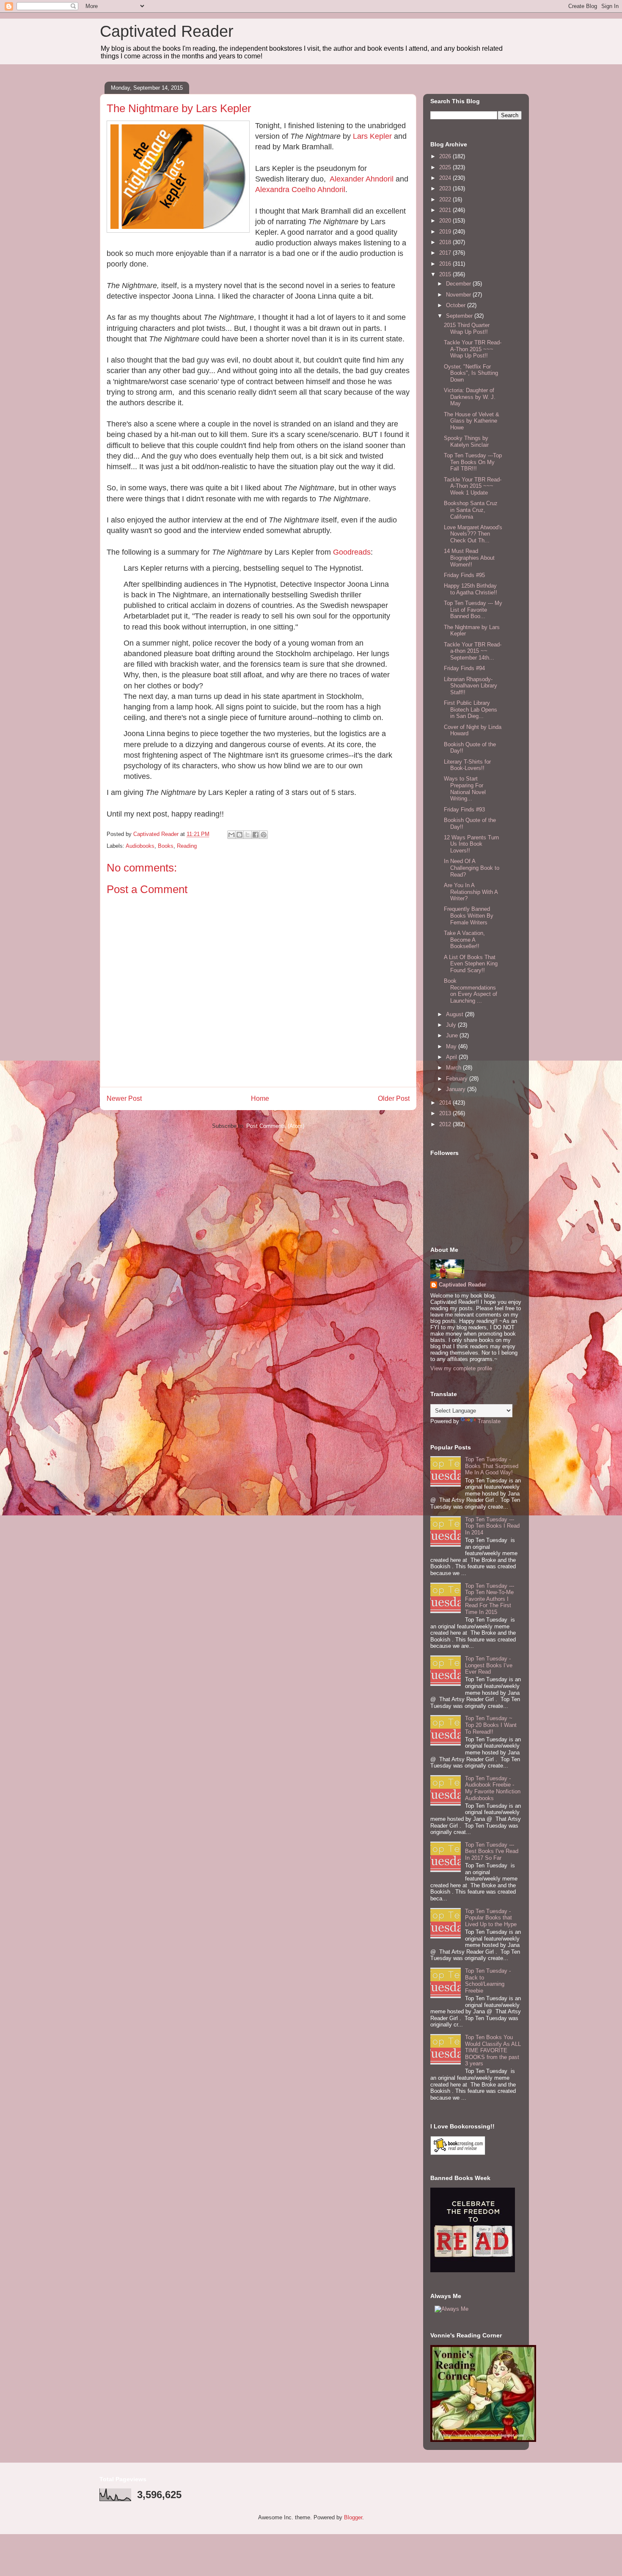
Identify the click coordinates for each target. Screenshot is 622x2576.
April (452, 1057)
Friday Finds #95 (464, 575)
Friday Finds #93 (464, 810)
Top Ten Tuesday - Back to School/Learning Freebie (488, 1981)
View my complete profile (461, 1368)
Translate (489, 1421)
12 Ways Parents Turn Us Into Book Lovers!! (471, 844)
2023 (446, 188)
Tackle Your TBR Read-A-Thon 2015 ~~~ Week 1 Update (473, 486)
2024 (446, 178)
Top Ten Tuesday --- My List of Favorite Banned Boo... (473, 610)
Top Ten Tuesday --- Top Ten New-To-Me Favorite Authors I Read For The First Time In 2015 (490, 1599)
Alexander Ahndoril (362, 179)
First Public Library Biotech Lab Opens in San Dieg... (471, 709)
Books (166, 846)
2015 (446, 274)
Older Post (394, 1098)
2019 (446, 232)
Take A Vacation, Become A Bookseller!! (464, 940)
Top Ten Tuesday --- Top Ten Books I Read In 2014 (492, 1526)
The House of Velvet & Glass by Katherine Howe (472, 421)
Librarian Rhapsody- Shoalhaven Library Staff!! (471, 686)
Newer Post (124, 1098)
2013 (446, 1113)
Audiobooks (140, 846)
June (453, 1035)
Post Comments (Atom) (275, 1126)
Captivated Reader (167, 31)
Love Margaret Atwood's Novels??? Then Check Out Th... (473, 534)
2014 (446, 1103)
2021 (446, 210)
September (460, 316)
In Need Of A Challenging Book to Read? (472, 868)
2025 (446, 167)
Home (260, 1098)
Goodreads (352, 552)
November (459, 295)
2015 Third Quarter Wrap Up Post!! (467, 329)
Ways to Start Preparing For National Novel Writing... (465, 789)
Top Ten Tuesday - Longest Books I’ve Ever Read (489, 1665)
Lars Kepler (372, 136)
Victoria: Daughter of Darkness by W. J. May (470, 397)
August (455, 1014)
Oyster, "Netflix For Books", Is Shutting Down (471, 373)
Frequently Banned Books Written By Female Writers (469, 915)
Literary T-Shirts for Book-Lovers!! (467, 765)
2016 (446, 264)
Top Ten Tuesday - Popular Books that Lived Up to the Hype (491, 1918)
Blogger (353, 2517)
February (458, 1079)
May (452, 1046)
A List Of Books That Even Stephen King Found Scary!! (471, 964)
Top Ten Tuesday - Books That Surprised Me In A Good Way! (492, 1466)
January (457, 1089)
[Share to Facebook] (256, 835)
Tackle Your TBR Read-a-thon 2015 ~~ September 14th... (473, 651)
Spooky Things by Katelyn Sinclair (466, 441)
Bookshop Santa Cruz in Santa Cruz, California (471, 510)
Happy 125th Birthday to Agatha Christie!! (471, 589)
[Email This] (231, 835)
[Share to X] (248, 835)
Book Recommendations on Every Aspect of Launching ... (471, 991)
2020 (446, 221)
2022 (446, 199)
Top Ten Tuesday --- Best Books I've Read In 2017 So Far (492, 1851)
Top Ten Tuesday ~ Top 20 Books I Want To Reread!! (491, 1725)
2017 (446, 253)
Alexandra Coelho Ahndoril (300, 190)
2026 (446, 156)
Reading (187, 846)
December (459, 284)
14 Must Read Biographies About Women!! (469, 558)
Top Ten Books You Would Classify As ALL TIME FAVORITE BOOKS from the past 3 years (493, 2050)
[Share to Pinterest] (264, 835)
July (452, 1025)
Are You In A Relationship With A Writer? (471, 892)
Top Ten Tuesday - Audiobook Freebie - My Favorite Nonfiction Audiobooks (493, 1788)
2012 (446, 1124)
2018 (446, 242)
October (457, 305)
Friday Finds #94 (464, 668)
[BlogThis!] (239, 835)
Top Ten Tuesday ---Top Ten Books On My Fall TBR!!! (473, 462)
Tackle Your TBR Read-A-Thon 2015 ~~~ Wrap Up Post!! (473, 349)
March (454, 1068)
